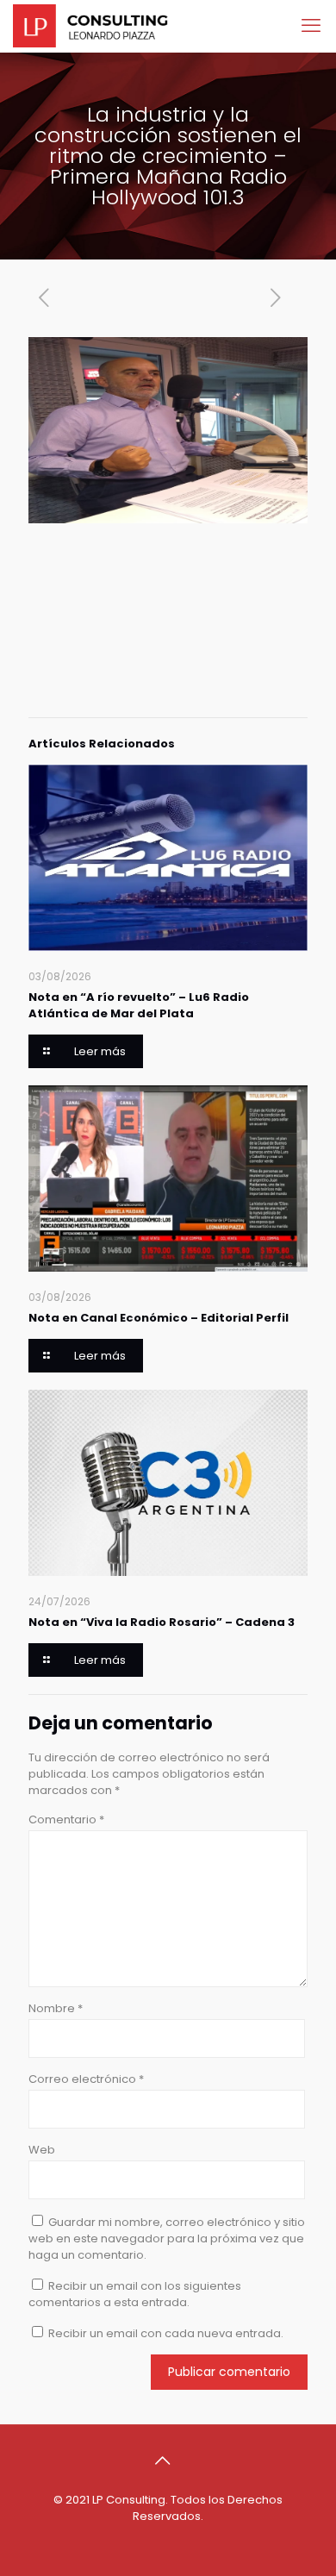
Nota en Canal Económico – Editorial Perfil (159, 1318)
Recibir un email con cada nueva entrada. (166, 2333)
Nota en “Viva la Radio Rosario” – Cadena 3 (162, 1622)
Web (42, 2150)
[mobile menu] (313, 26)
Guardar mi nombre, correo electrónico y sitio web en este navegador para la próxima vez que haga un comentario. (167, 2238)
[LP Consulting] (90, 26)
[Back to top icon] (168, 2460)
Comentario (66, 1819)
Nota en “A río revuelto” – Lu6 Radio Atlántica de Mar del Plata (139, 1005)
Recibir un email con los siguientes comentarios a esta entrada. (135, 2294)
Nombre (56, 2008)
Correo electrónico (86, 2079)
